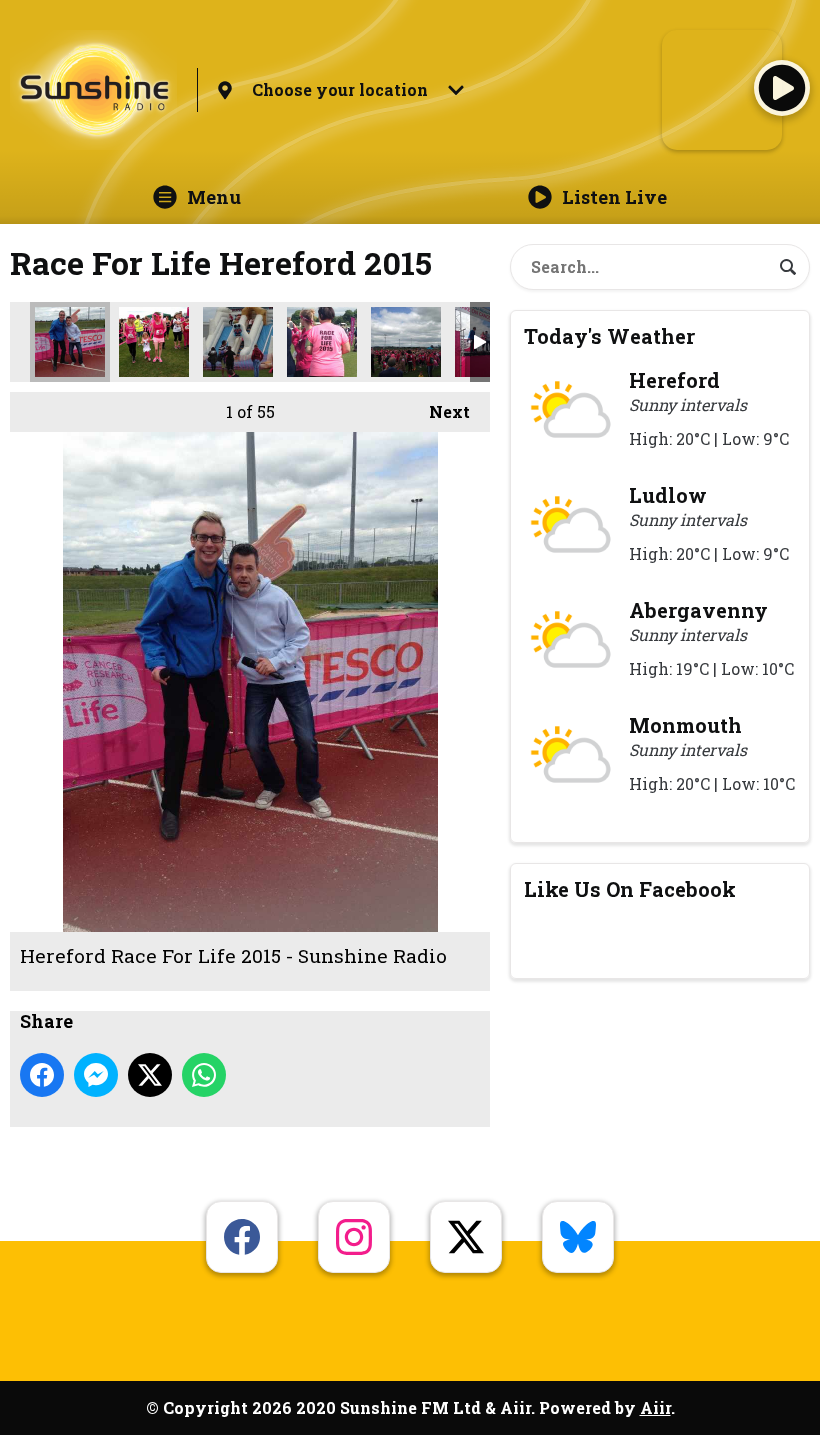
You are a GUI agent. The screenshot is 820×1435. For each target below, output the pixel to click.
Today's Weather (609, 336)
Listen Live (614, 197)
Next (439, 411)
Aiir (655, 1407)
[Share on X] (150, 1075)
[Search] (788, 267)
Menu (214, 197)
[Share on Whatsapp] (204, 1075)
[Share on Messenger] (96, 1075)
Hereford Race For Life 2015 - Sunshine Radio (70, 342)
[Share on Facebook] (42, 1075)
